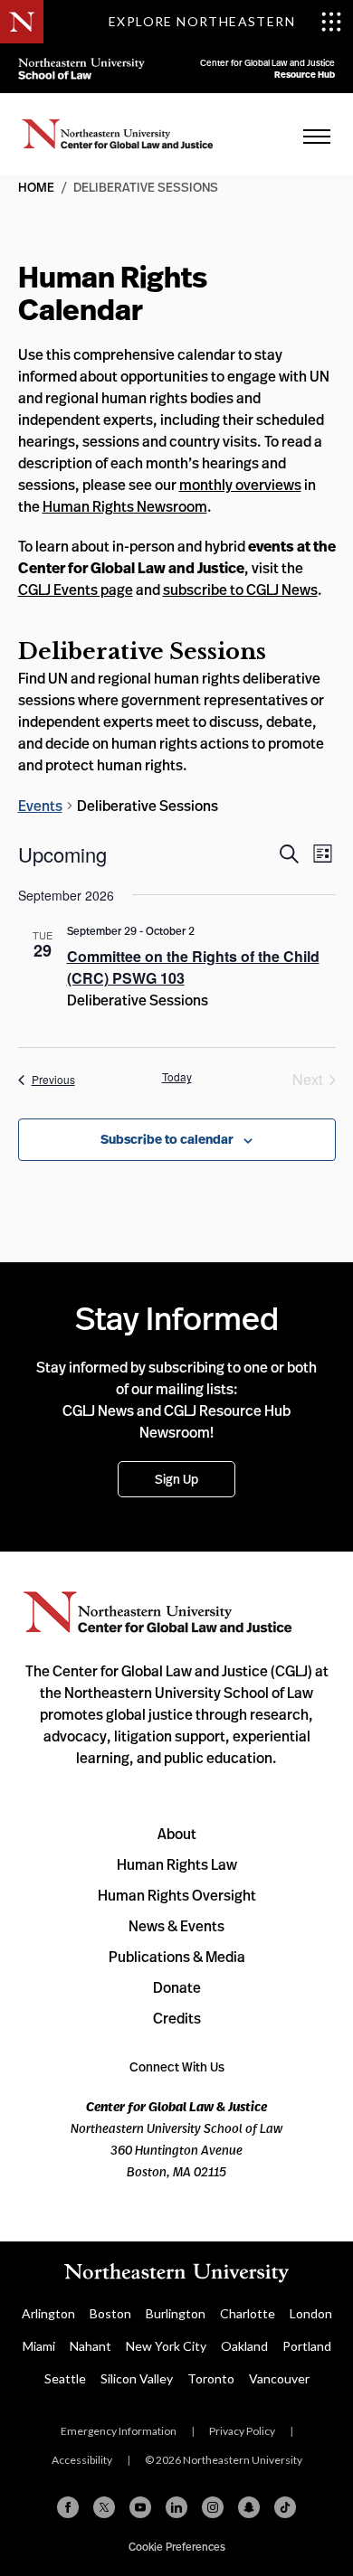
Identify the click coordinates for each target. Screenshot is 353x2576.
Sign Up (176, 1479)
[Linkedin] (176, 2507)
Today (177, 1077)
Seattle (65, 2378)
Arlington (48, 2313)
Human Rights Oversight (177, 1895)
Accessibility (82, 2460)
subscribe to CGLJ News (240, 590)
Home (118, 134)
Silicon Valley (137, 2378)
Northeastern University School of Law (81, 68)
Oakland (244, 2346)
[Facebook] (68, 2507)
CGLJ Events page (76, 590)
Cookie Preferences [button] (177, 2547)
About (177, 1834)
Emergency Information (119, 2431)
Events (40, 806)
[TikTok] (285, 2507)
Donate (177, 1987)
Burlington (176, 2313)
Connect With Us (177, 2066)
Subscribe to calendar (167, 1139)
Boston (110, 2313)
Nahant (91, 2346)
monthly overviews (240, 485)
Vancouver (279, 2378)
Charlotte (248, 2313)
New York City (166, 2346)
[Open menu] (317, 136)
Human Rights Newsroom (125, 506)
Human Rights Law (177, 1864)
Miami (39, 2346)
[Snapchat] (249, 2507)
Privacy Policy (242, 2431)
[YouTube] (140, 2507)
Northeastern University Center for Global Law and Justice (158, 1613)
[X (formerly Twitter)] (104, 2507)
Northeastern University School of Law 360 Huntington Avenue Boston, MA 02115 (176, 2139)
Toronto (211, 2378)
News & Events (176, 1926)
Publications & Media (177, 1957)
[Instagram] (213, 2507)
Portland (307, 2346)
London (311, 2313)
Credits (177, 2018)
